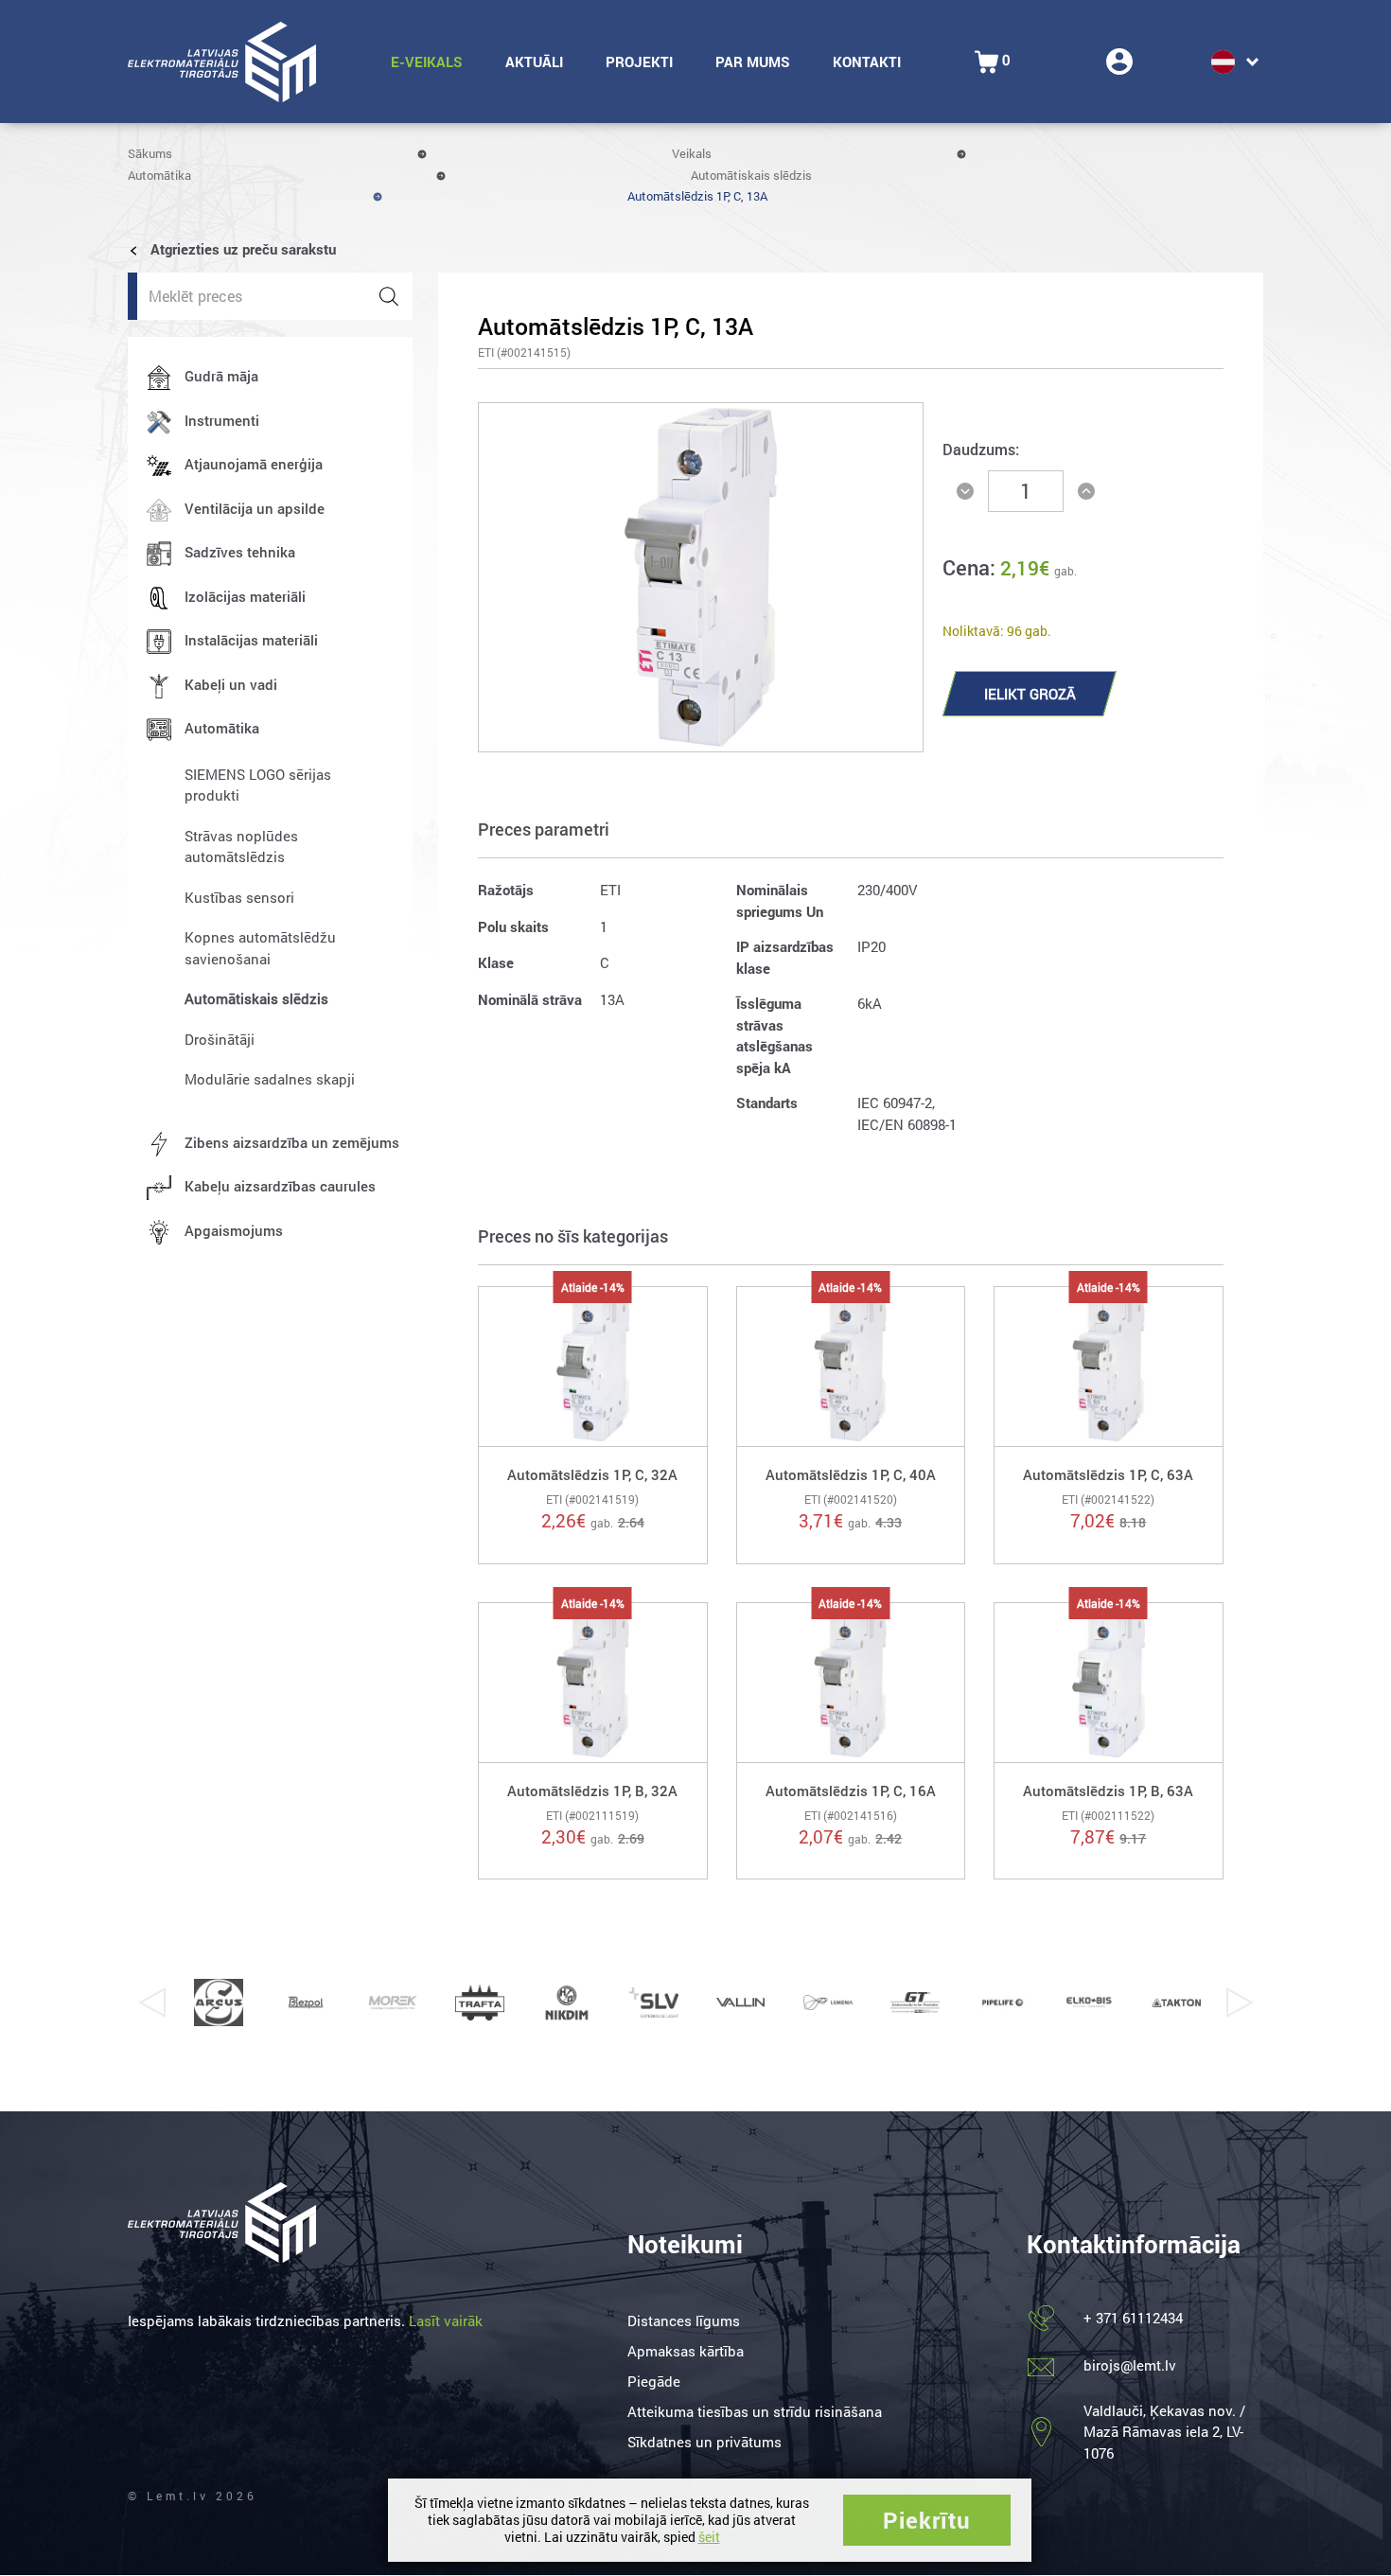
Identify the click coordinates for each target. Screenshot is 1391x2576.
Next (1240, 2003)
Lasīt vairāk (446, 2320)
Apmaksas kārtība (686, 2351)
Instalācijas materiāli (251, 640)
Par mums (753, 62)
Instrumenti (222, 420)
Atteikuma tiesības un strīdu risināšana (755, 2411)
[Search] (389, 296)
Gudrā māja (221, 376)
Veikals (692, 153)
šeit (709, 2537)
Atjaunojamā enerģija (254, 464)
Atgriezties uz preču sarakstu (241, 249)
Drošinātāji (220, 1039)
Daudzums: (981, 449)
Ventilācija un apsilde (255, 508)
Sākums (150, 153)
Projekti (639, 62)
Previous (151, 2003)
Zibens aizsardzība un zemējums (292, 1142)
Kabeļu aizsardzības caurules (280, 1186)
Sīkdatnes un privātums (704, 2442)
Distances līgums (684, 2320)
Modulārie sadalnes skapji (270, 1079)
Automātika (159, 175)
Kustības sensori (239, 897)
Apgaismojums (234, 1230)
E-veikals (427, 62)
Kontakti (867, 62)
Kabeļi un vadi (231, 684)
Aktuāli (534, 62)
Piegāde (654, 2381)
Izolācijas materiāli (245, 596)
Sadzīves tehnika (240, 552)
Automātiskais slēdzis (751, 175)
